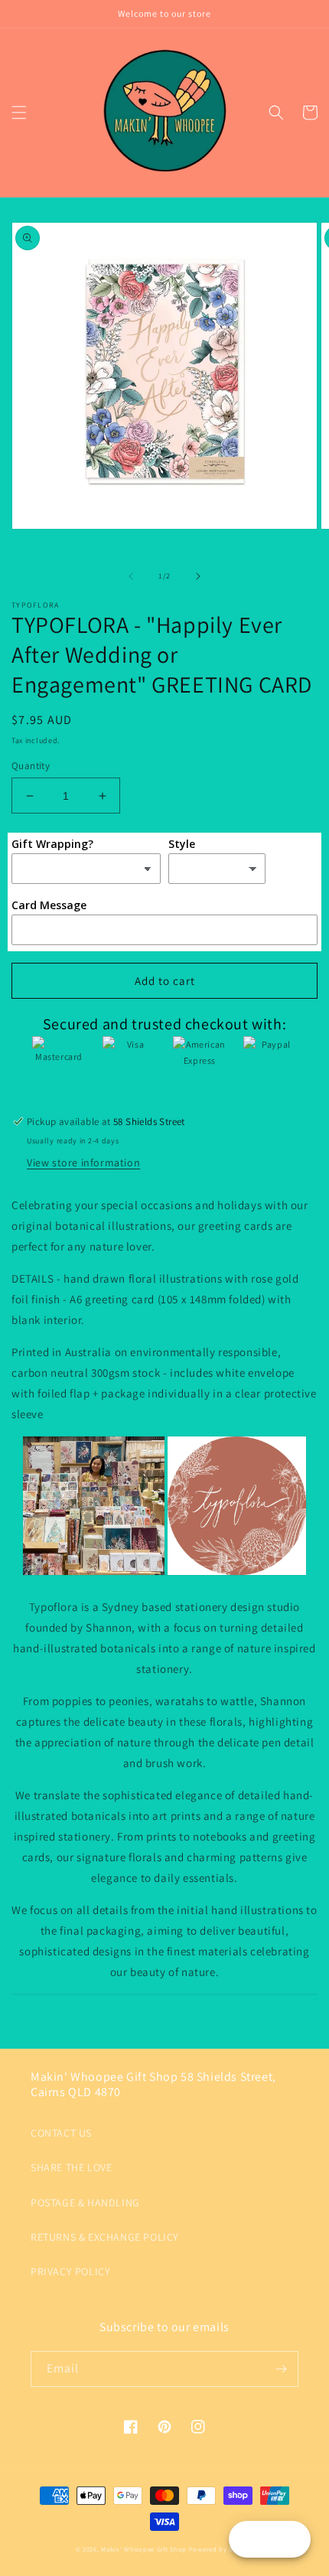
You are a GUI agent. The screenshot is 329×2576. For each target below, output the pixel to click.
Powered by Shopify (222, 2549)
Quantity (31, 766)
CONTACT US (61, 2133)
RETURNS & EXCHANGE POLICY (105, 2237)
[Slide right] (198, 576)
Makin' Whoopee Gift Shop (144, 2549)
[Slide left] (131, 576)
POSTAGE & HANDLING (85, 2203)
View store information (83, 1162)
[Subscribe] (281, 2369)
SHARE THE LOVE (71, 2167)
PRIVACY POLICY (70, 2271)
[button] (19, 112)
